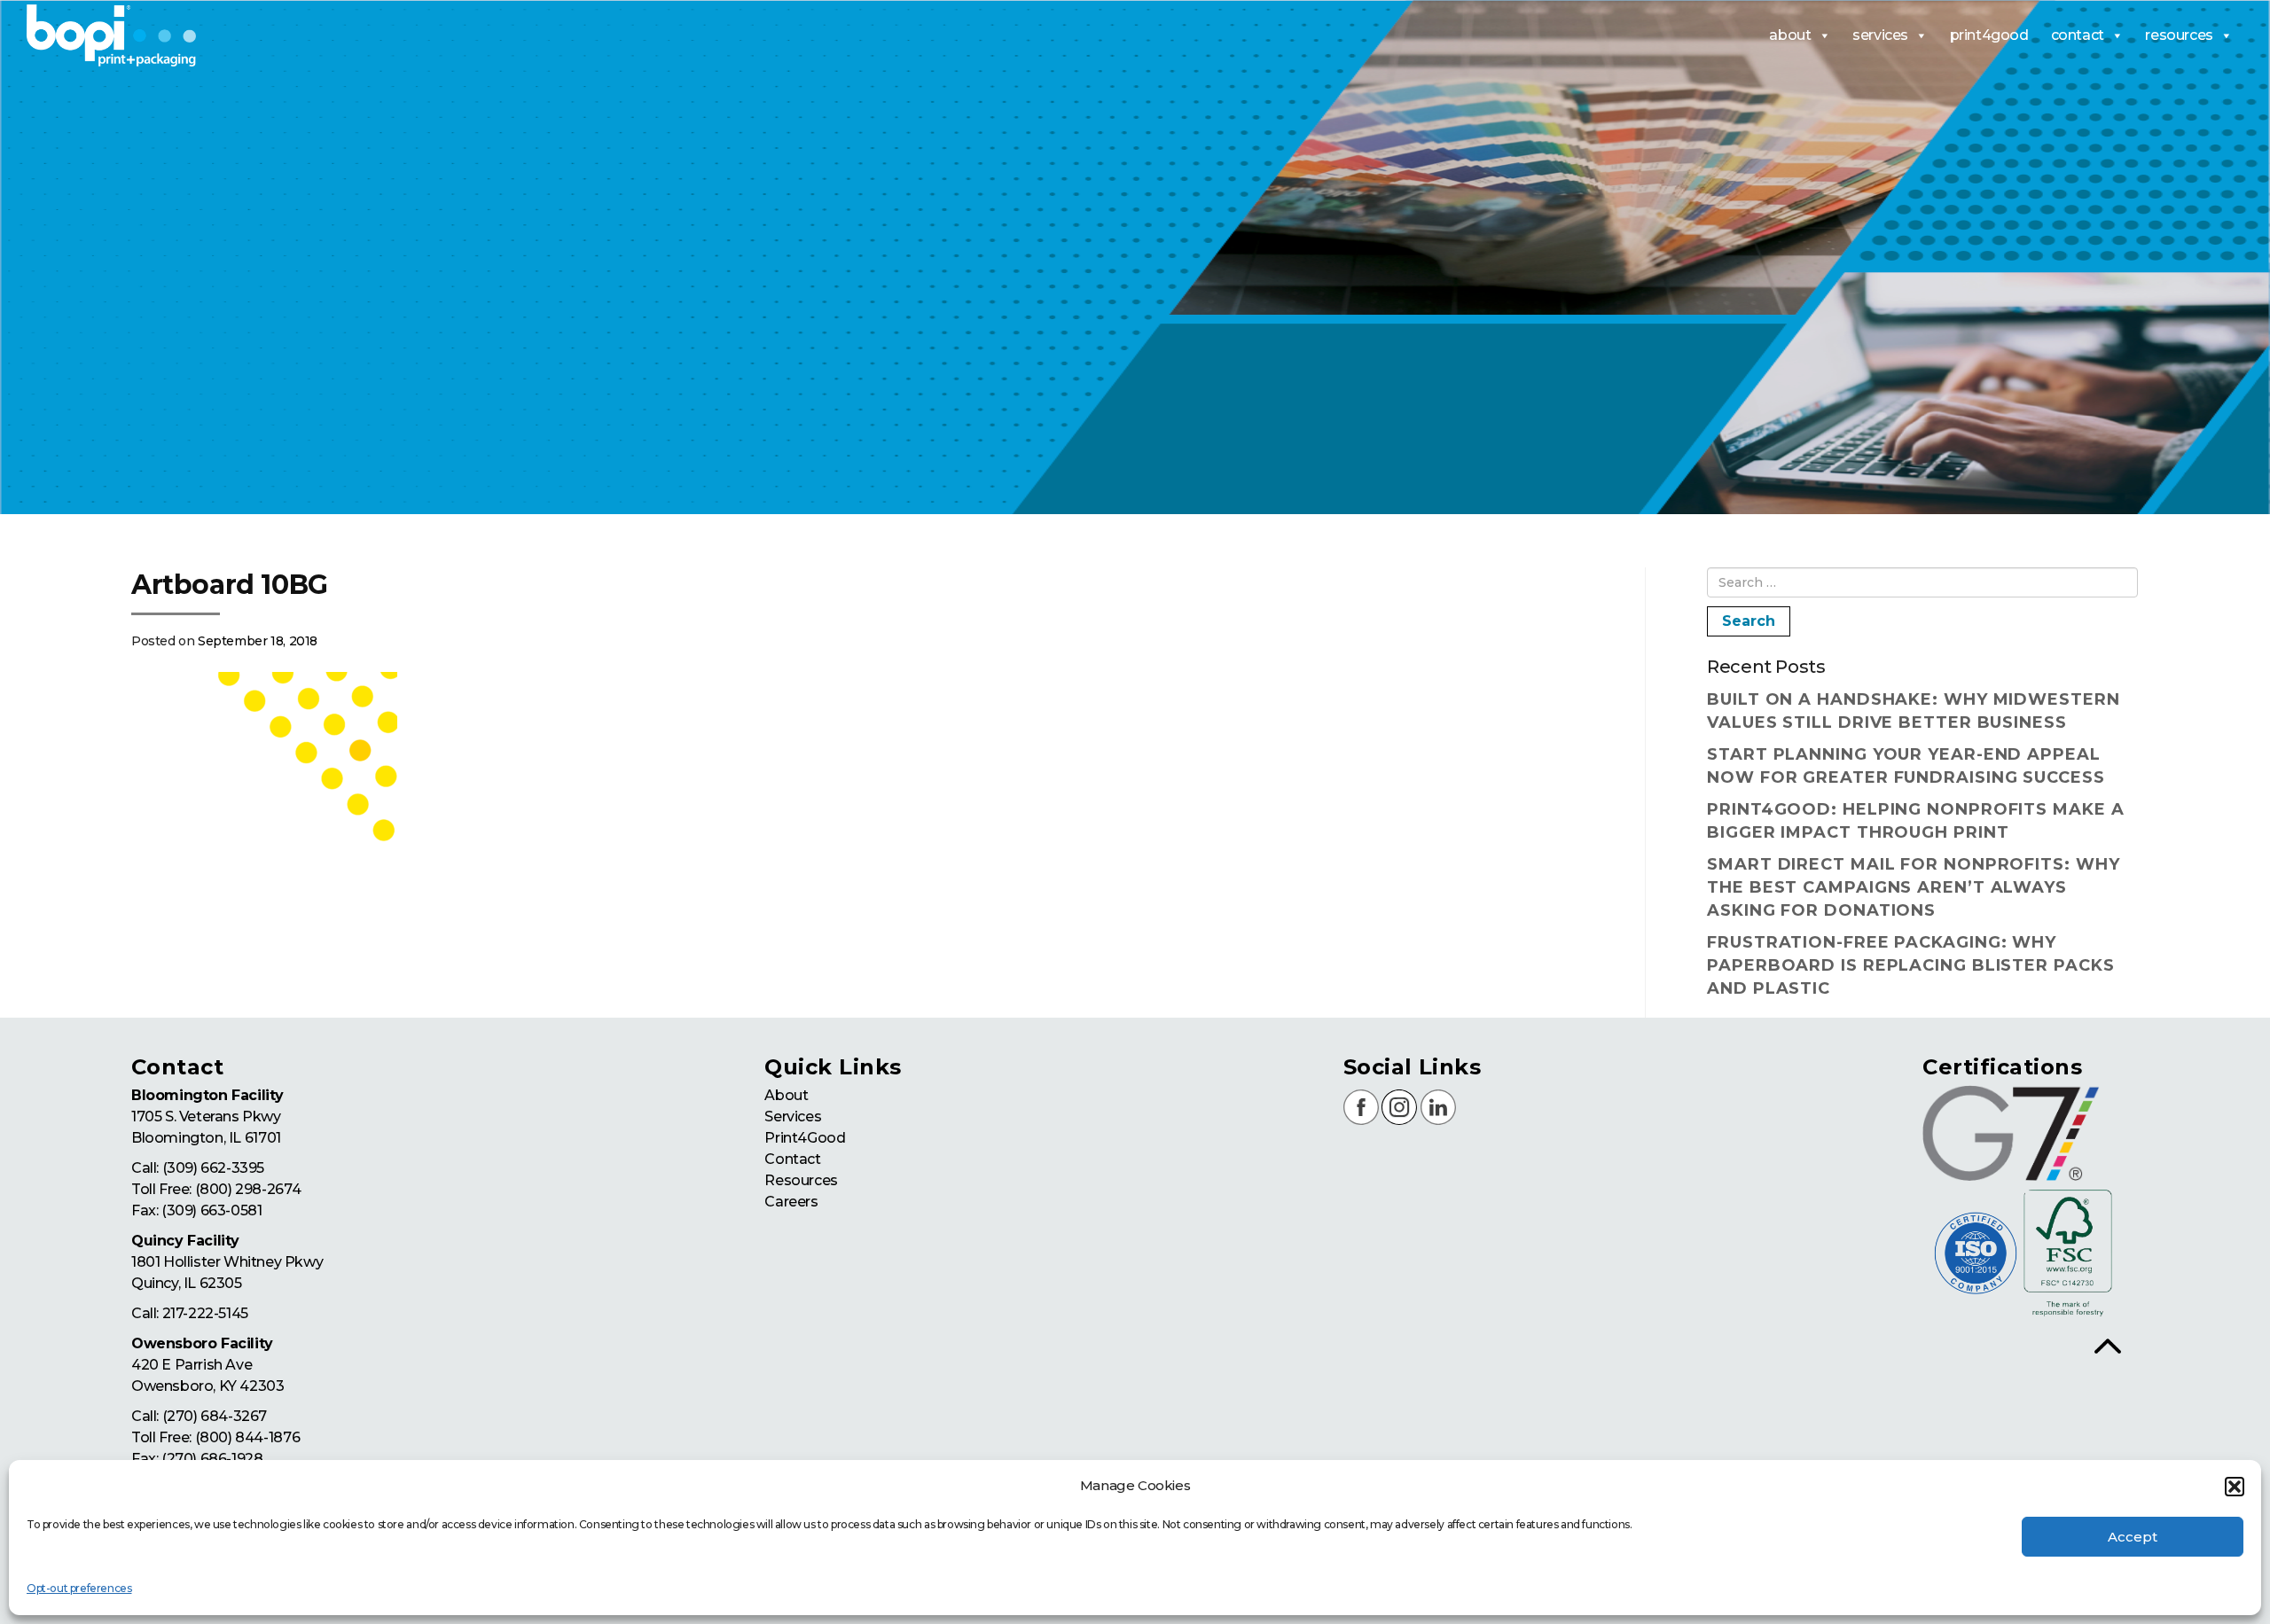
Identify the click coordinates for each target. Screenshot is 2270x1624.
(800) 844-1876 (247, 1437)
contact (2078, 35)
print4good (1989, 35)
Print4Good (805, 1138)
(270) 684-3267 (215, 1416)
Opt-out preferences (79, 1588)
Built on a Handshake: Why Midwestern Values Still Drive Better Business (1913, 711)
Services (793, 1116)
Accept (2133, 1537)
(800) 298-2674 (248, 1189)
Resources (801, 1180)
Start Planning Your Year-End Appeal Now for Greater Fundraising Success (1906, 766)
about (1790, 35)
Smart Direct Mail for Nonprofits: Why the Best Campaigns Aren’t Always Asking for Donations (1913, 887)
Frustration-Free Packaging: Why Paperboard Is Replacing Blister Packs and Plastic (1910, 965)
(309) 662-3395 (213, 1168)
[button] (2235, 1487)
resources (2179, 35)
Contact (792, 1159)
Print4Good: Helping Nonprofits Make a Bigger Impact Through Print (1915, 821)
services (1880, 35)
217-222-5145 (205, 1313)
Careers (791, 1202)
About (786, 1095)
